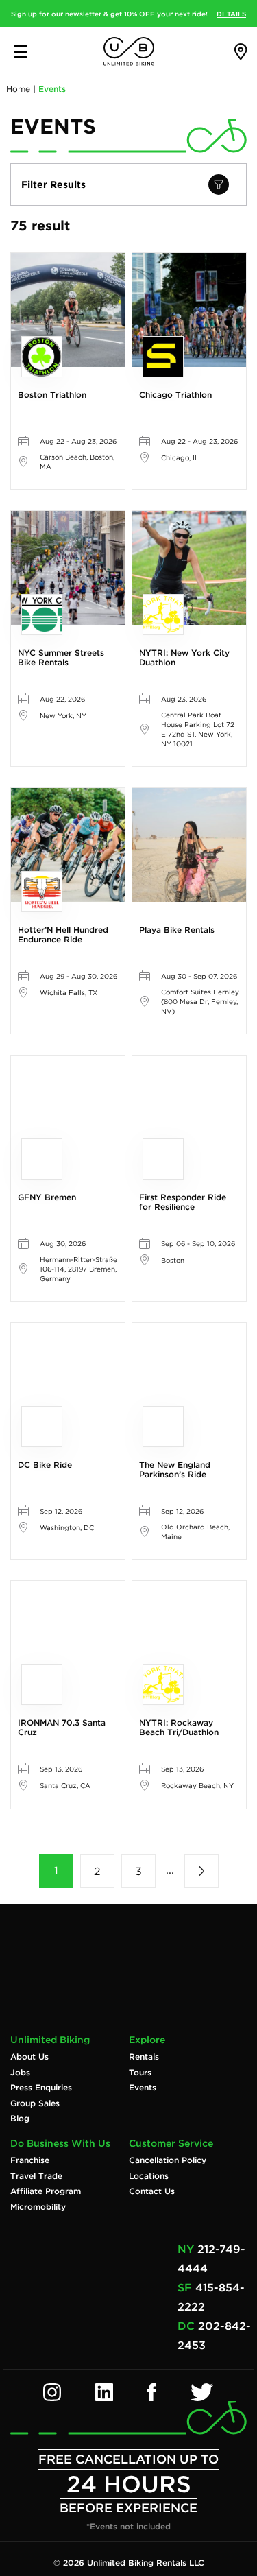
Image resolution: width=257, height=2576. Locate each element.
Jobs (20, 2073)
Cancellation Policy (168, 2160)
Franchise (30, 2160)
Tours (140, 2073)
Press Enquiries (41, 2088)
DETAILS (231, 14)
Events (143, 2088)
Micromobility (38, 2207)
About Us (29, 2057)
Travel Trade (36, 2176)
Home (18, 89)
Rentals (144, 2057)
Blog (20, 2119)
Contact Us (152, 2191)
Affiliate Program (46, 2191)
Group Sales (35, 2103)
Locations (149, 2176)
